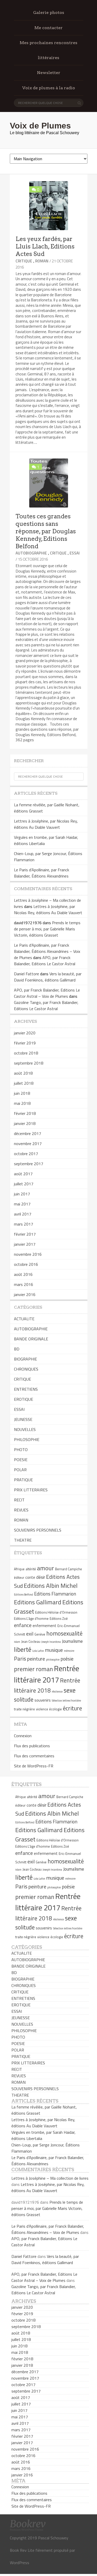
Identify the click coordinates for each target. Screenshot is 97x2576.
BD (17, 1349)
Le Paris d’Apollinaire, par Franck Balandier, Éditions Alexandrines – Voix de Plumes (47, 951)
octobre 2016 (26, 1264)
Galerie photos (49, 13)
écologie (55, 1709)
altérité (31, 1569)
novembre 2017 (28, 1144)
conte (30, 1577)
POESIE (21, 1460)
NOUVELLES (25, 1429)
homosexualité (64, 1633)
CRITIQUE (24, 261)
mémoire (69, 1651)
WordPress (20, 2563)
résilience (57, 1692)
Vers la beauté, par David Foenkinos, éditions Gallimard (48, 977)
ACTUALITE (24, 1319)
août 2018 (23, 1073)
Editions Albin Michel (51, 1585)
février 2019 (25, 1043)
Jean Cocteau (31, 1641)
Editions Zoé (59, 1619)
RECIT (19, 1500)
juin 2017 (22, 1194)
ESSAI (75, 553)
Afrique (19, 1569)
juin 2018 (22, 1093)
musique (54, 1650)
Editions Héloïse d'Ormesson (56, 1612)
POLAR (20, 1470)
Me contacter (48, 28)
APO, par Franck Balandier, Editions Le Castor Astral (45, 961)
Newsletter (49, 73)
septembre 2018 (29, 1063)
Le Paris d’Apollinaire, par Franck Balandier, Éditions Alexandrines (42, 873)
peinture (36, 1659)
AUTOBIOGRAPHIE (31, 553)
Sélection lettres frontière (66, 1701)
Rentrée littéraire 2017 (47, 1674)
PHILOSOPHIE (27, 1439)
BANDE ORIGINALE (31, 1339)
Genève (40, 1634)
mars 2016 (24, 1284)
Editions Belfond (24, 1595)
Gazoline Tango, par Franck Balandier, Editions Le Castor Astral (46, 1005)
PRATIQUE (23, 1480)
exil (30, 1634)
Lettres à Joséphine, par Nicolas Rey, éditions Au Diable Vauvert (46, 824)
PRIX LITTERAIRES (31, 1490)
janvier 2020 (25, 1033)
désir (41, 1577)
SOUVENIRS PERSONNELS (38, 1530)
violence (42, 1709)
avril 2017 (23, 1214)
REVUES (21, 1510)
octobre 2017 (26, 1154)
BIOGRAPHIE (25, 1359)
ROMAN (42, 261)
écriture (72, 1708)
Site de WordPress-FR (34, 1766)
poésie (67, 1659)
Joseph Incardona (51, 1642)
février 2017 (25, 1234)
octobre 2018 (26, 1053)
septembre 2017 (29, 1164)
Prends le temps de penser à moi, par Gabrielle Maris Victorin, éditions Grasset (47, 929)
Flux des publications (32, 1746)
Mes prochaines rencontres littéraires (48, 50)
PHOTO (21, 1450)
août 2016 (23, 1274)
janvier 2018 (25, 1123)
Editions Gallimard (38, 1602)
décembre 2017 (28, 1133)
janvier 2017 (25, 1244)
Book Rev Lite (22, 2550)
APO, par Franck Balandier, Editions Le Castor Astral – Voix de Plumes (47, 993)
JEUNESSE (23, 1419)
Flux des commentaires (34, 1756)
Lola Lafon (38, 1651)
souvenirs (43, 1700)
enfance (23, 1625)
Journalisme (72, 1641)
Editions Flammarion (55, 1594)
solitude (24, 1700)
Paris (20, 1659)
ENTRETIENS (26, 1389)
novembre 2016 (28, 1254)
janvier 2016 (25, 1294)
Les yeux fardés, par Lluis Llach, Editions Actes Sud (45, 246)
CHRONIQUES (26, 1369)
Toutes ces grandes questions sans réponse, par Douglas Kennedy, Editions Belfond (46, 531)
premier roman (33, 1669)
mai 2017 (22, 1204)
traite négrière (24, 1709)
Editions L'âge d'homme (31, 1619)
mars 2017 (24, 1224)
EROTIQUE (24, 1399)
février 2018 (25, 1113)
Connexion (23, 1736)
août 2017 (23, 1174)
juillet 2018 (24, 1083)
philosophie (53, 1660)
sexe (70, 1690)
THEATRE (23, 1540)
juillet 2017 (24, 1184)
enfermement (44, 1626)
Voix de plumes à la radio (49, 88)
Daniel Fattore (27, 974)
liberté (23, 1649)
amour (46, 1568)
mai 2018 (22, 1103)
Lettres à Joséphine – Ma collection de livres (50, 2178)
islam (17, 1642)
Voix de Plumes (40, 126)
